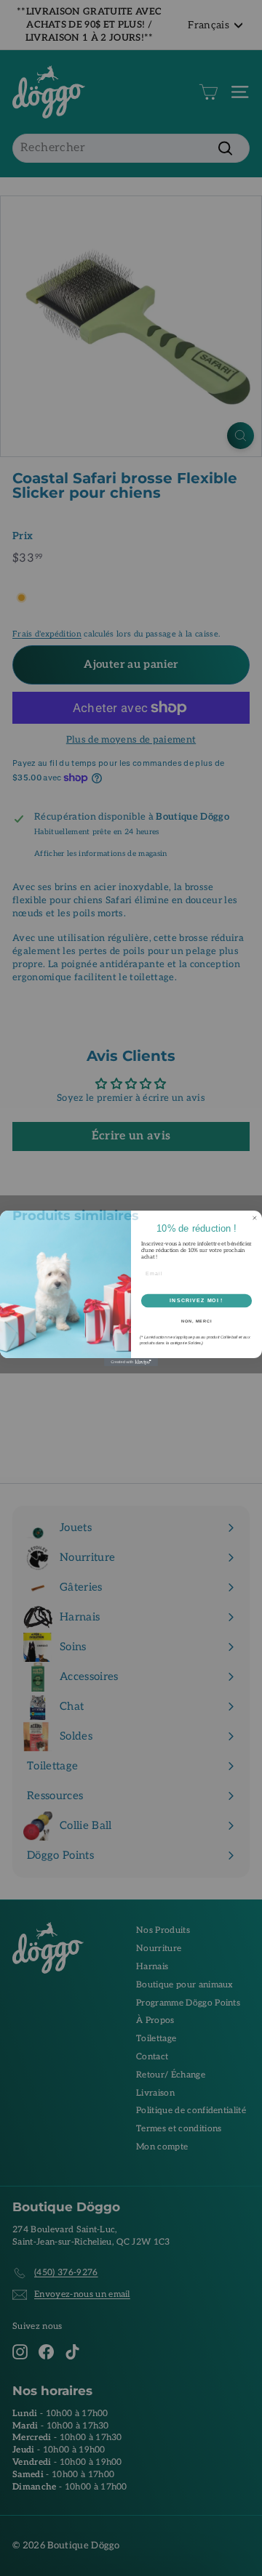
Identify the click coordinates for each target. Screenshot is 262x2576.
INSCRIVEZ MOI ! (196, 1300)
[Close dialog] (254, 1218)
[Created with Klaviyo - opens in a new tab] (131, 1362)
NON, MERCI (196, 1320)
